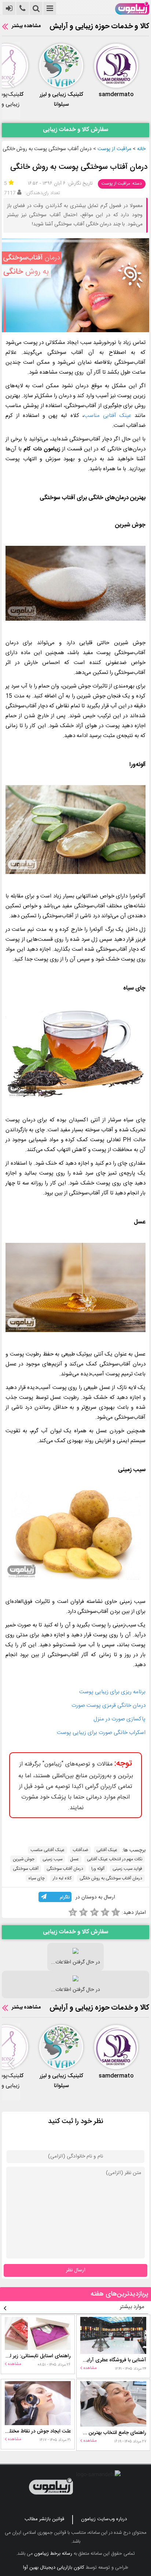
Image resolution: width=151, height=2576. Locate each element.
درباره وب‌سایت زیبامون (104, 2519)
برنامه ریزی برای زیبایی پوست (112, 1692)
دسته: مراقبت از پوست (122, 184)
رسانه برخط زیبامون (53, 2554)
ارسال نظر (76, 2270)
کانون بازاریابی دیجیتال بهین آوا (54, 2568)
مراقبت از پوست (114, 149)
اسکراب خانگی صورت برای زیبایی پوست (101, 1733)
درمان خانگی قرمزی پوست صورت (108, 1706)
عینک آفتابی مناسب (108, 416)
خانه (141, 149)
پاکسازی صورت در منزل (119, 1719)
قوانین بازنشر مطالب (44, 2519)
